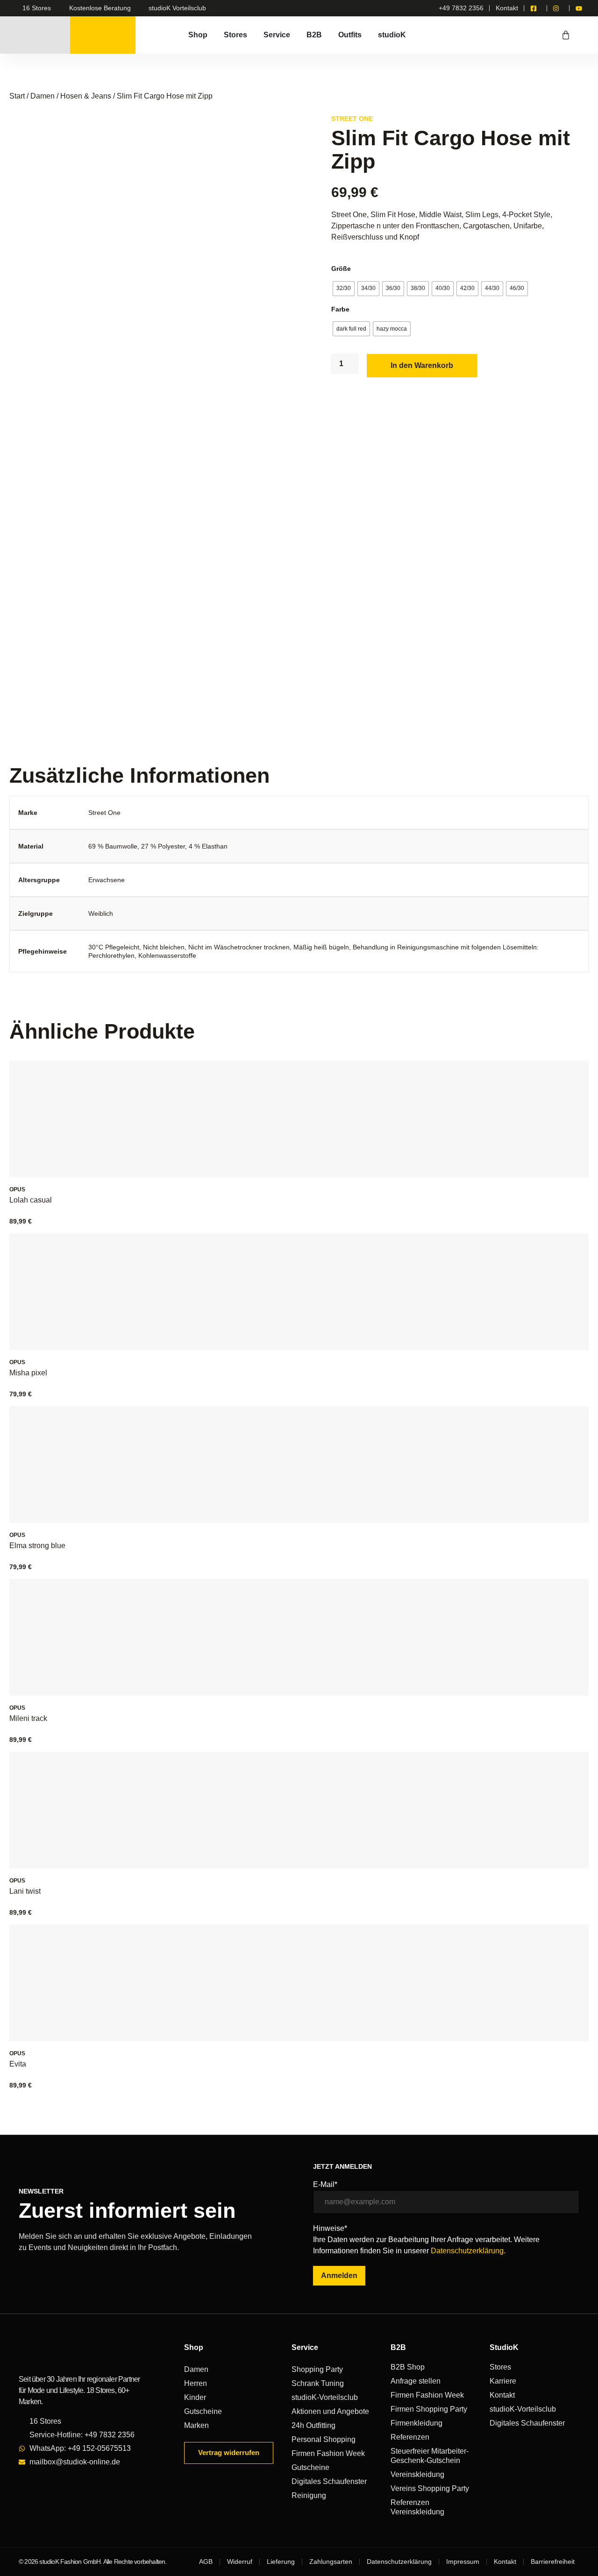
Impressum (463, 2562)
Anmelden (339, 2275)
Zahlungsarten (331, 2562)
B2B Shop (408, 2367)
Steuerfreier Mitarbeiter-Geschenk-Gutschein (430, 2456)
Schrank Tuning (318, 2383)
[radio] (344, 289)
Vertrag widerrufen (229, 2452)
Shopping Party (317, 2369)
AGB (206, 2562)
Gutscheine (203, 2411)
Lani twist (25, 1891)
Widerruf (240, 2562)
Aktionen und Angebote (330, 2411)
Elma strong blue (37, 1546)
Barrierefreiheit (553, 2562)
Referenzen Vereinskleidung (417, 2507)
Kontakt (502, 2395)
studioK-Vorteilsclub (325, 2397)
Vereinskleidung (417, 2474)
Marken (196, 2425)
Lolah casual (31, 1200)
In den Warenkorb (422, 365)
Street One (352, 119)
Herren (196, 2383)
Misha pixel (28, 1373)
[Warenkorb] (566, 35)
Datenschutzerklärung (399, 2562)
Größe (341, 269)
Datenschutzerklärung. (468, 2251)
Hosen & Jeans (86, 96)
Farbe (340, 309)
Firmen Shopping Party (429, 2409)
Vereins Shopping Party (430, 2488)
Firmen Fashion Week (328, 2453)
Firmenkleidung (416, 2423)
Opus (17, 1189)
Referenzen (410, 2437)
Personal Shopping (324, 2439)
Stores (500, 2367)
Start (17, 96)
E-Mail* (325, 2185)
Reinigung (309, 2495)
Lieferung (281, 2562)
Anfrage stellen (416, 2381)
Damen (43, 96)
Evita (18, 2064)
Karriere (503, 2381)
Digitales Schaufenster (329, 2481)
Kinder (195, 2397)
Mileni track (28, 1718)
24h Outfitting (313, 2425)
